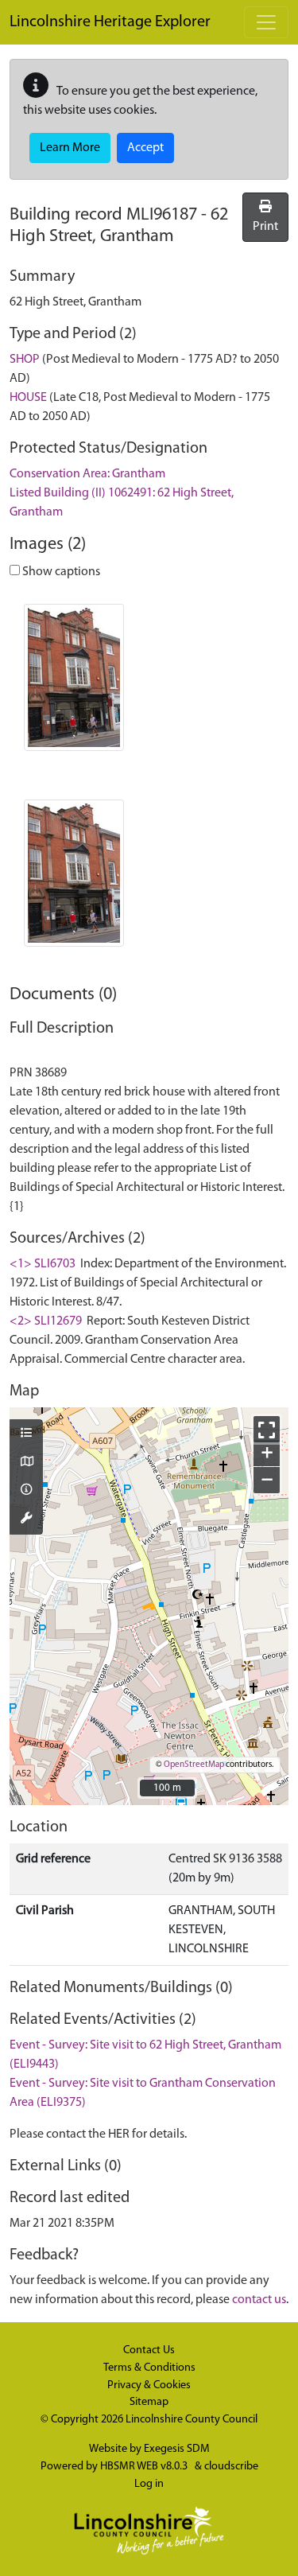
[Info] (26, 1491)
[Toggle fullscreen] (267, 1429)
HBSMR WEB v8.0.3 (145, 2467)
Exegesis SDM (177, 2449)
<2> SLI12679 (46, 1321)
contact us (259, 2300)
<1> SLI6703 (43, 1264)
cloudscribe (231, 2467)
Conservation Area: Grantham (87, 474)
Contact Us (149, 2350)
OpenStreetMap (194, 1765)
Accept (145, 148)
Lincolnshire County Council (192, 2420)
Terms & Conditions (149, 2368)
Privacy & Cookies (149, 2385)
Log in (149, 2484)
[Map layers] (26, 1434)
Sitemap (149, 2402)
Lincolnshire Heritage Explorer (110, 22)
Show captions (60, 572)
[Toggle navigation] (266, 22)
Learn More (70, 148)
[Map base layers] (26, 1463)
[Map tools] (26, 1520)
